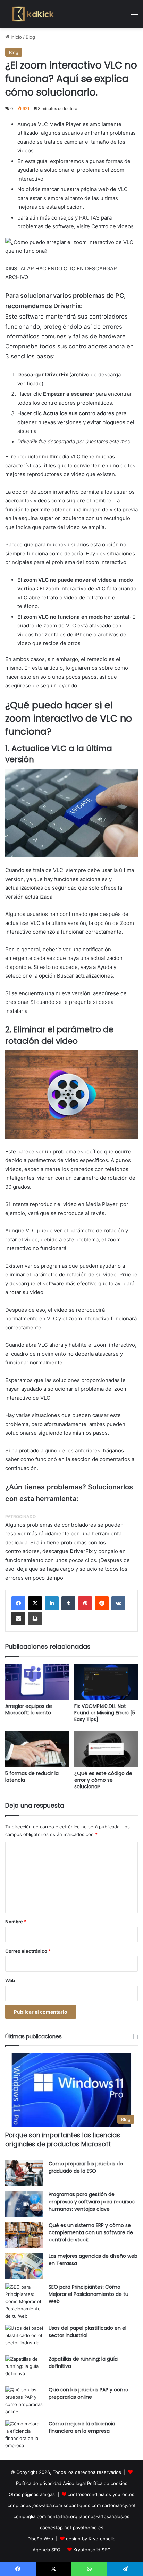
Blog (30, 37)
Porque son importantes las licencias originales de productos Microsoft (63, 2139)
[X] (35, 1603)
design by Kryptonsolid (91, 2539)
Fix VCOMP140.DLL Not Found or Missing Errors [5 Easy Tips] (105, 1713)
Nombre (16, 1922)
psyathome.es (88, 2528)
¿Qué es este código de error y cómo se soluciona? (103, 1780)
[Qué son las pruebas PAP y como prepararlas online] (24, 2401)
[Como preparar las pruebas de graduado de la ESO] (24, 2173)
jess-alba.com (47, 2505)
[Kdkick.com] (33, 14)
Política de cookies (107, 2483)
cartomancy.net (119, 2505)
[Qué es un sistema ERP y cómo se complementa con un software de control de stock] (24, 2235)
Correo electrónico (28, 1951)
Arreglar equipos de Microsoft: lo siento (29, 1709)
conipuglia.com (30, 2516)
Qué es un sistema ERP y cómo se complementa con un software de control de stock (91, 2232)
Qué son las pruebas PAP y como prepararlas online (89, 2393)
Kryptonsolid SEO (92, 2550)
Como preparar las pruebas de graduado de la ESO (86, 2167)
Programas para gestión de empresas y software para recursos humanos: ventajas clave (92, 2202)
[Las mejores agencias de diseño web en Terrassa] (24, 2266)
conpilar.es (19, 2505)
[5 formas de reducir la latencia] (37, 1749)
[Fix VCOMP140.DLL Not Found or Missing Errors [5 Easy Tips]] (106, 1681)
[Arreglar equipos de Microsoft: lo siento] (37, 1681)
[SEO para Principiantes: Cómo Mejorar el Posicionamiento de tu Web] (24, 2302)
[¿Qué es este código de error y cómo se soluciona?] (106, 1749)
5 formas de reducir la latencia (32, 1777)
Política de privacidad (39, 2483)
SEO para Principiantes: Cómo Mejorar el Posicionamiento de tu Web (89, 2294)
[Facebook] (18, 1603)
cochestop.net (56, 2528)
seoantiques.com (82, 2505)
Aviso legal (74, 2483)
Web (10, 1980)
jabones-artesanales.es (104, 2516)
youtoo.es (123, 2494)
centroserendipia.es (89, 2494)
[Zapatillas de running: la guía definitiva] (24, 2368)
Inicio (16, 37)
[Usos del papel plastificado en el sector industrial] (24, 2338)
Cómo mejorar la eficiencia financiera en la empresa (82, 2427)
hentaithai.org (62, 2516)
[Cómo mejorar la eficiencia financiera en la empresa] (24, 2435)
